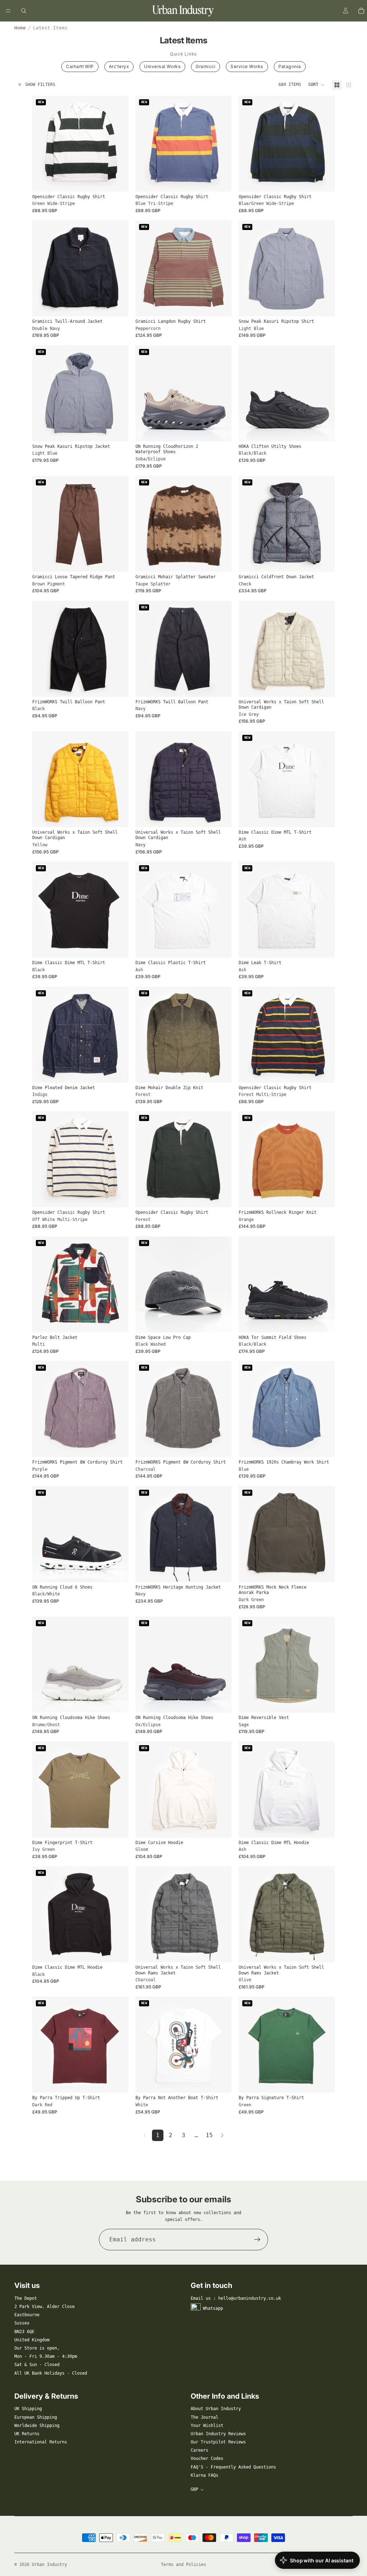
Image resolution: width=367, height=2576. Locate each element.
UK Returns (27, 2434)
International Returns (41, 2442)
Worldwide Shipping (37, 2426)
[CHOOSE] (117, 181)
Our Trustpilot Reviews (218, 2442)
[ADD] (220, 1321)
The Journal (204, 2417)
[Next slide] (118, 144)
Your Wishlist (207, 2426)
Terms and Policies (183, 2565)
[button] (316, 85)
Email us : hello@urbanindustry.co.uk (236, 2298)
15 (209, 2135)
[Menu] (8, 11)
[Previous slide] (43, 144)
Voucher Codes (207, 2458)
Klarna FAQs (204, 2475)
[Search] (24, 11)
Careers (199, 2450)
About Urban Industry (216, 2409)
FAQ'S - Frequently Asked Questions (233, 2467)
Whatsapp (213, 2308)
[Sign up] (257, 2240)
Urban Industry (49, 2565)
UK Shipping (28, 2409)
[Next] (222, 2135)
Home (20, 28)
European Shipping (36, 2417)
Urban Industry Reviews (218, 2434)
